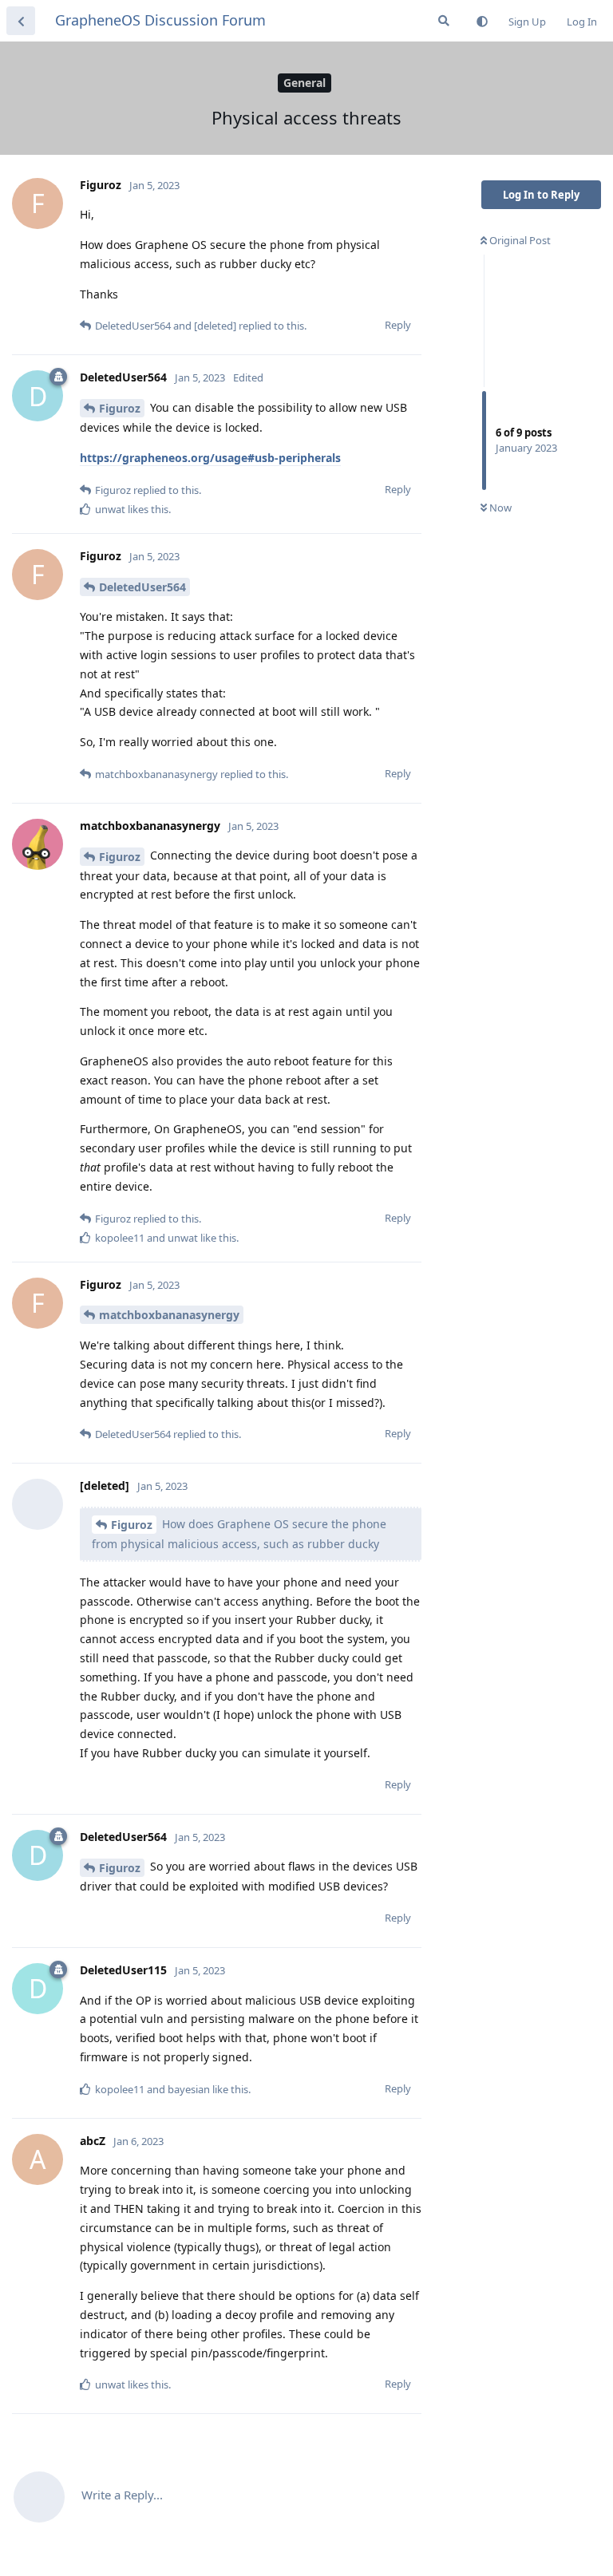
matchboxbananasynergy (169, 1315)
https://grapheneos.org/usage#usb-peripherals (210, 458)
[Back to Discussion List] (21, 21)
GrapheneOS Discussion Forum (160, 20)
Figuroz (120, 408)
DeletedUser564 (142, 587)
